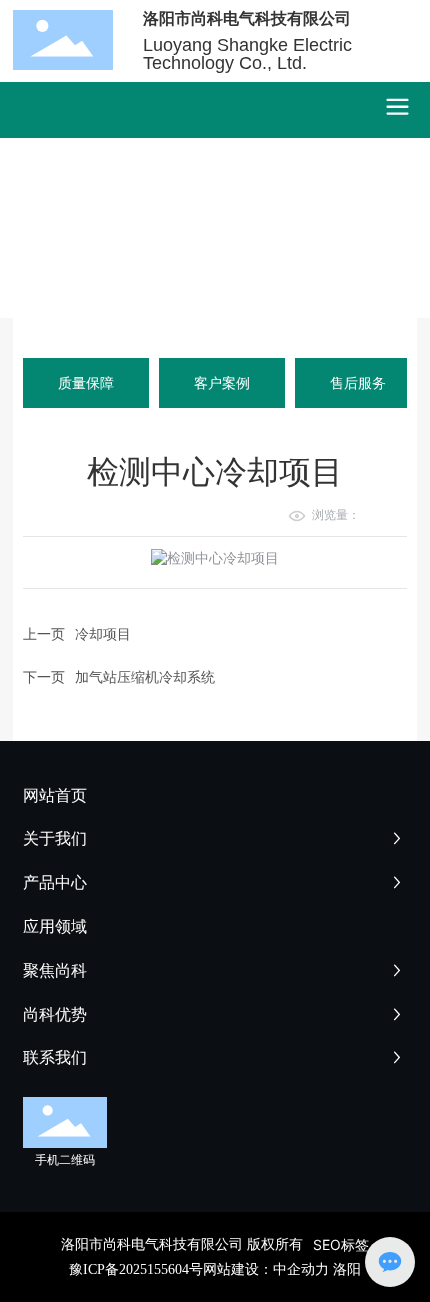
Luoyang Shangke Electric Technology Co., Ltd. (247, 54)
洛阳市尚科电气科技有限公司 (247, 18)
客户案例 (222, 382)
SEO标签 (341, 1244)
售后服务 (358, 382)
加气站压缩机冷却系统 (145, 676)
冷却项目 (103, 633)
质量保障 (86, 382)
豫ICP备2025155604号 (136, 1269)
